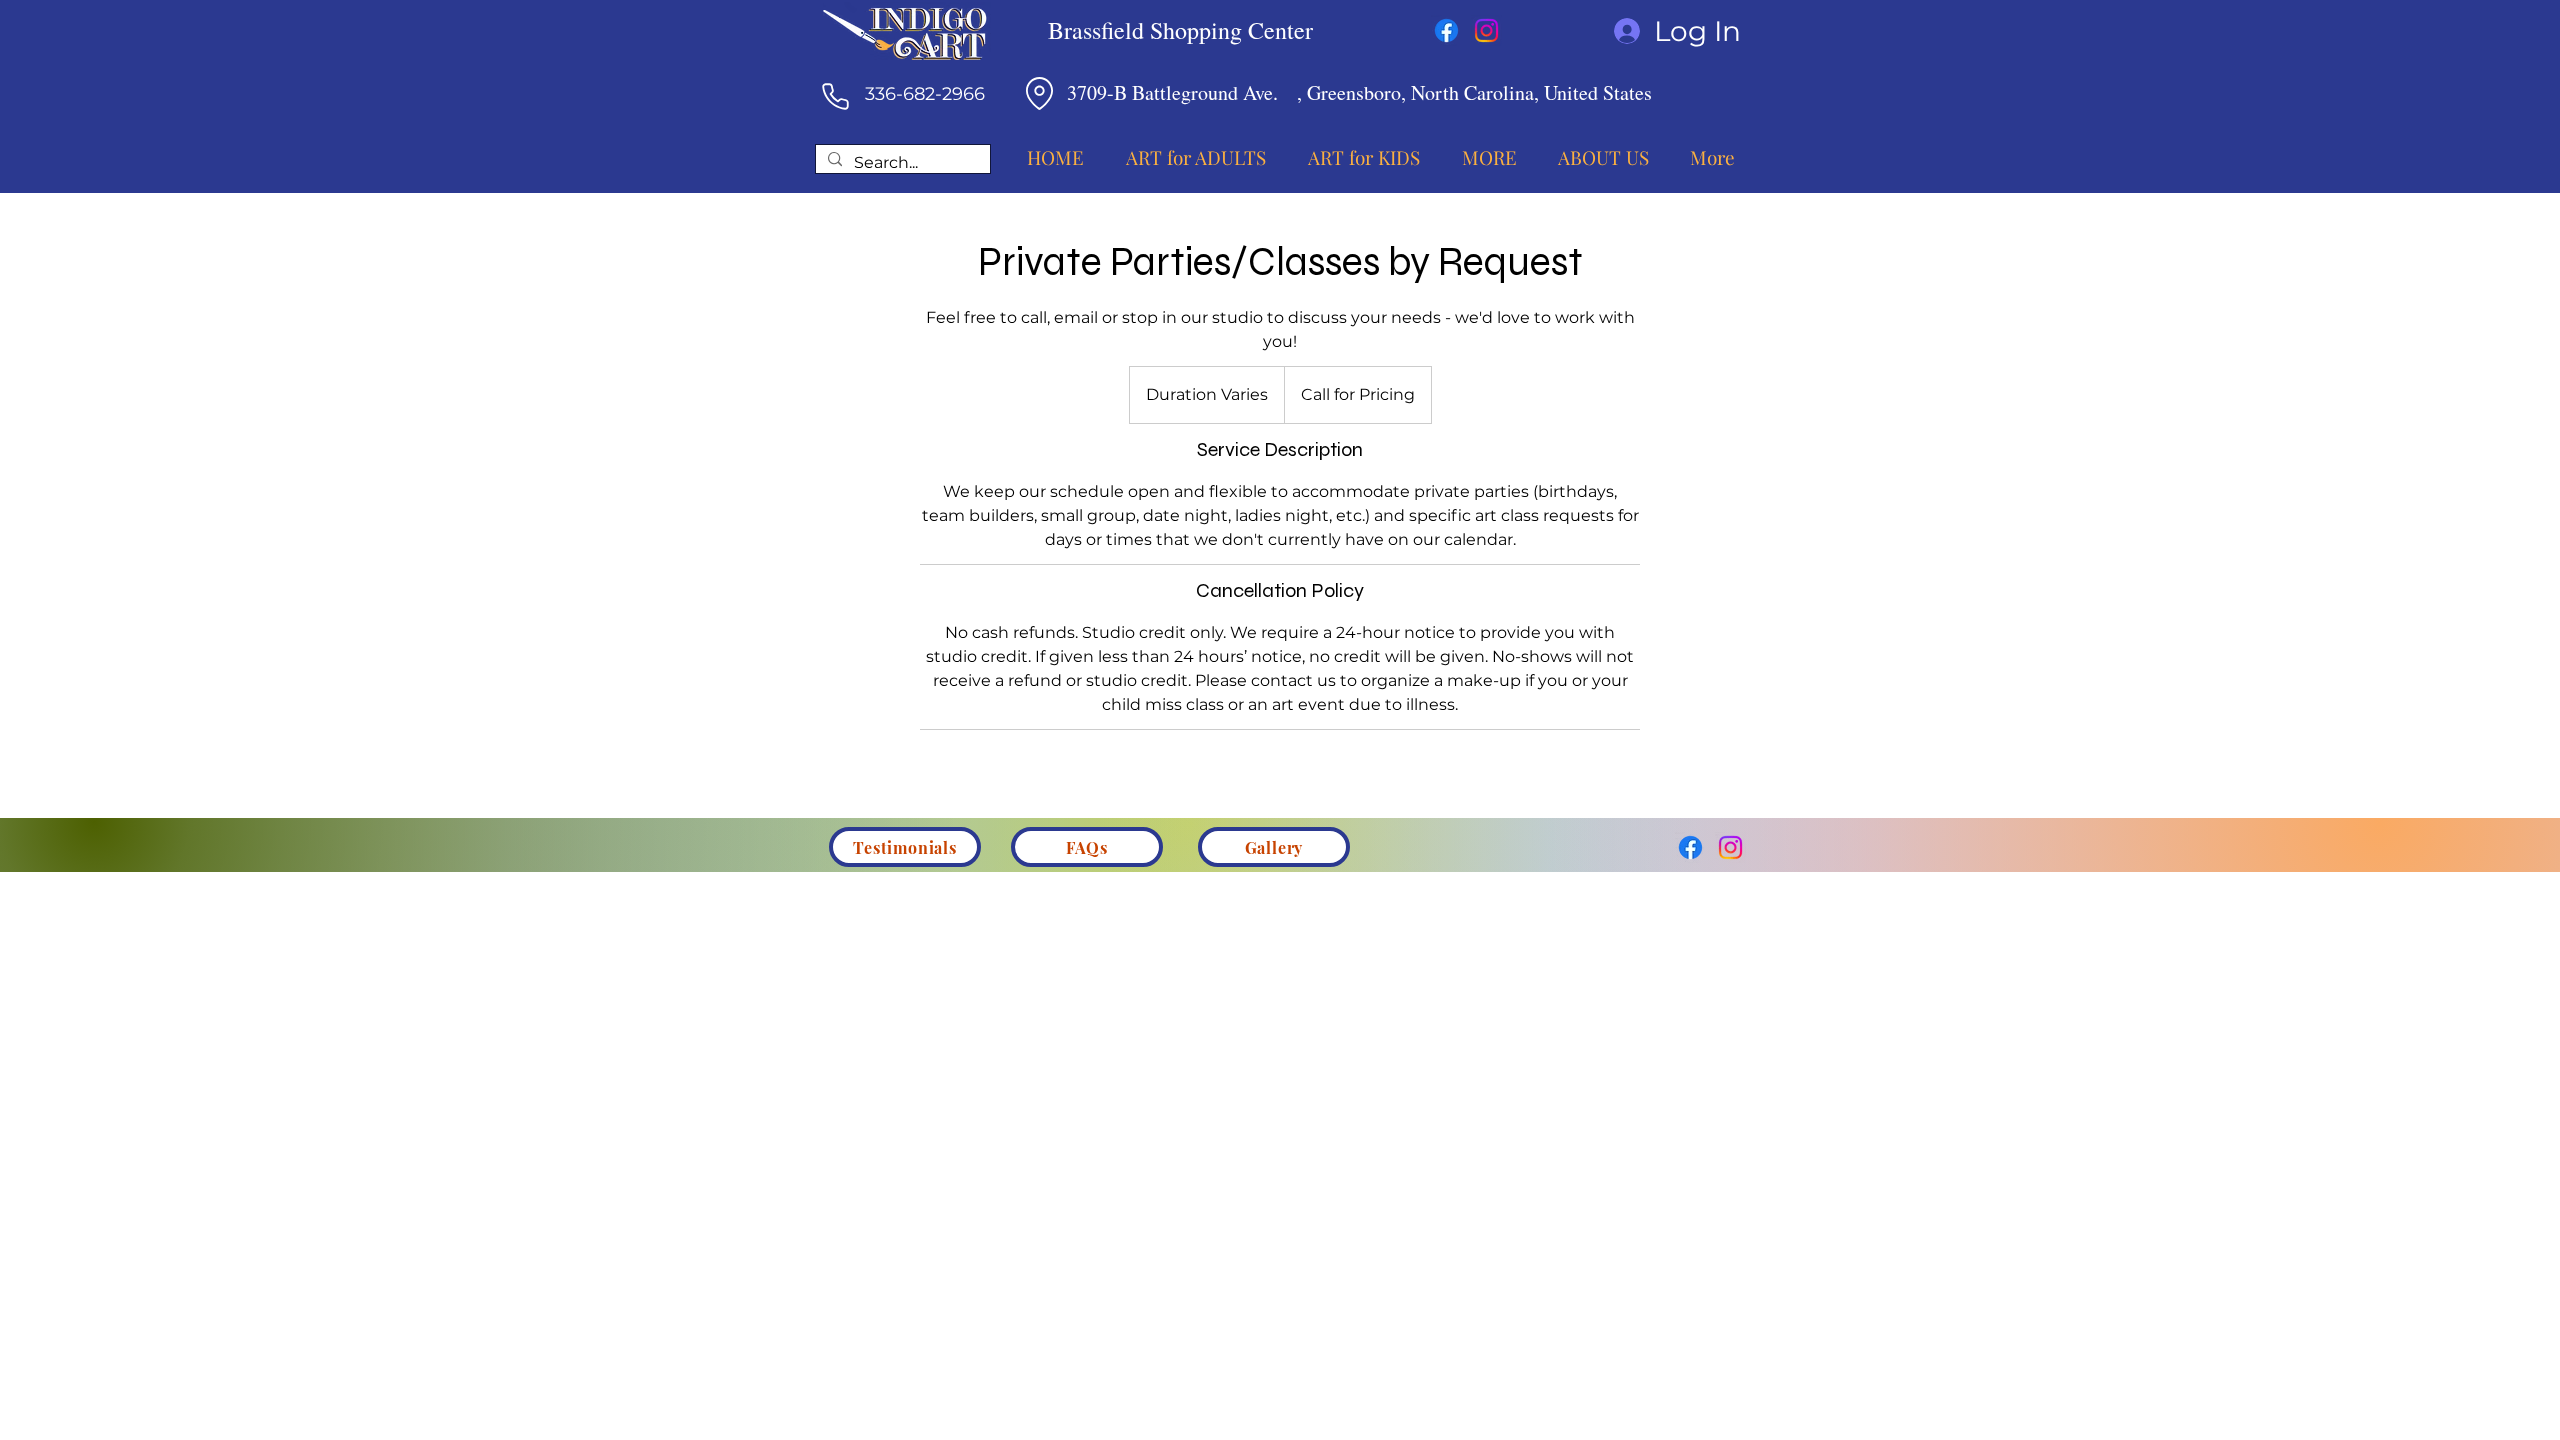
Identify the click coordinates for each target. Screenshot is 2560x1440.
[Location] (1039, 93)
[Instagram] (1486, 30)
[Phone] (835, 96)
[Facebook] (1446, 30)
